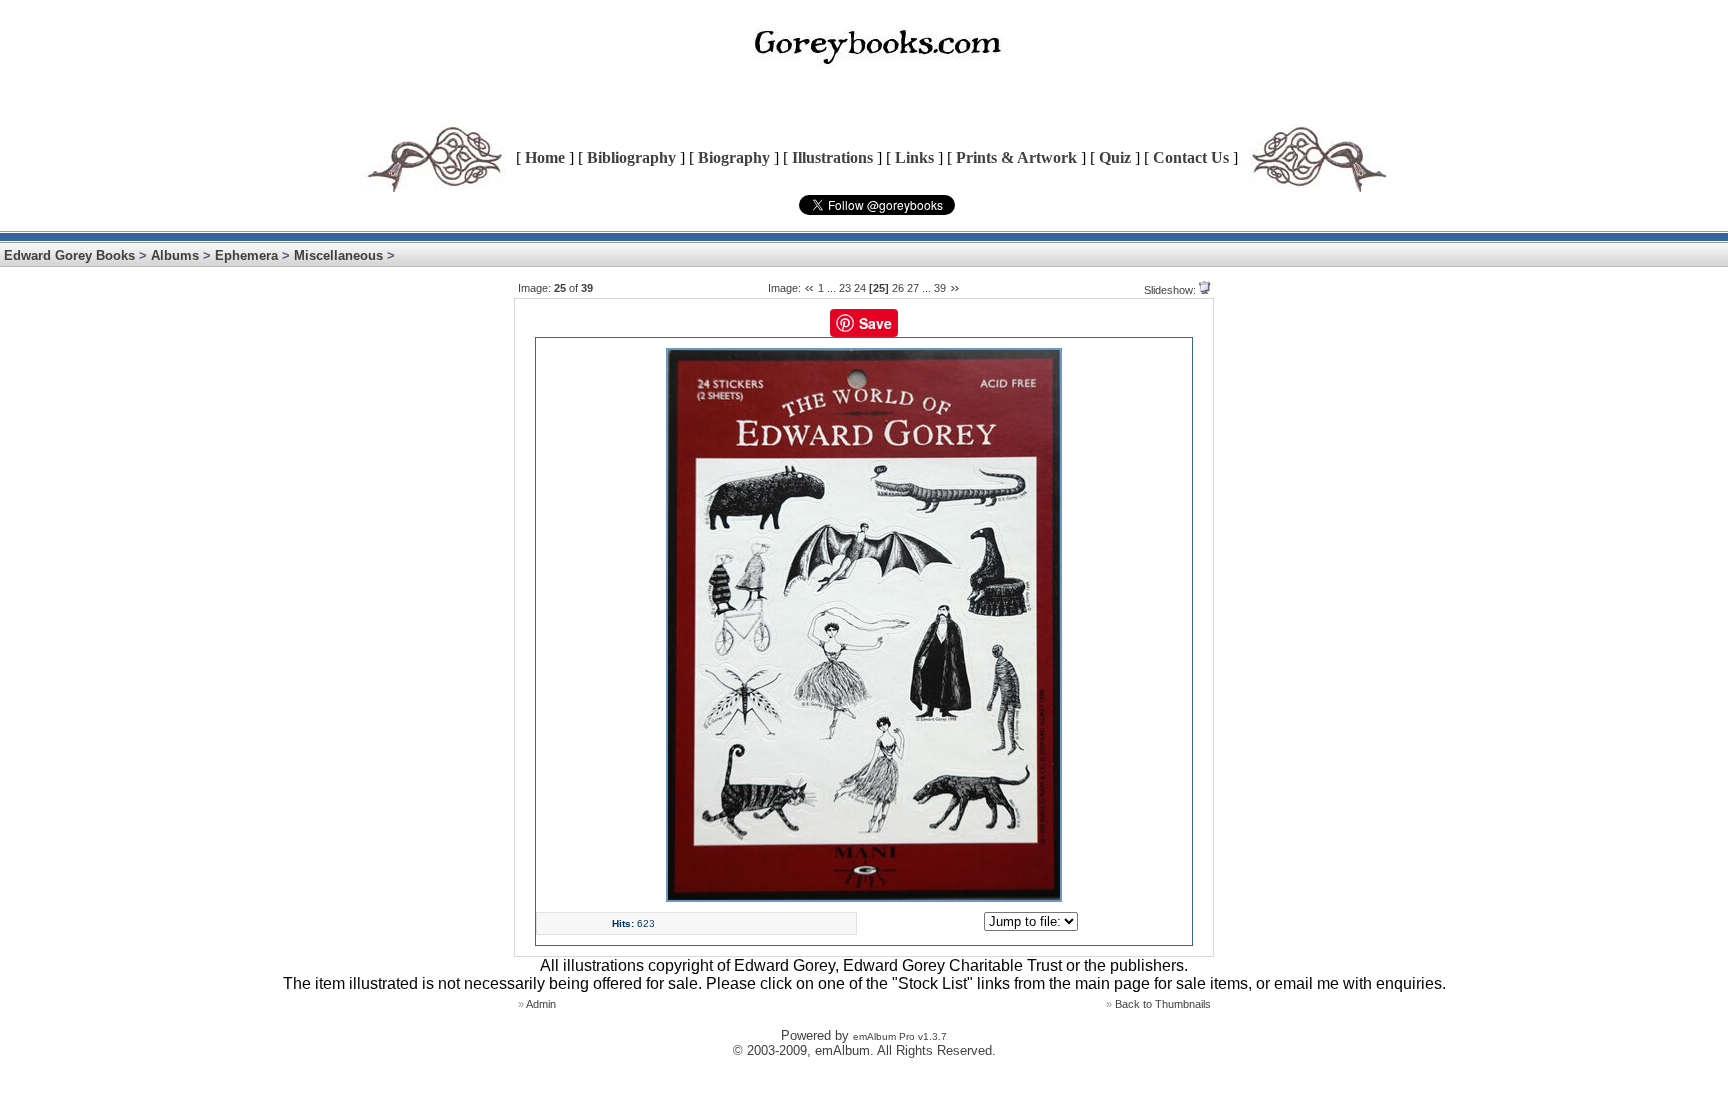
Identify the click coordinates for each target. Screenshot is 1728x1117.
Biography (734, 157)
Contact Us (1191, 157)
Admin (541, 1004)
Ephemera (246, 255)
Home (545, 157)
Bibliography (631, 157)
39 (940, 288)
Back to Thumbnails (1163, 1004)
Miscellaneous (338, 255)
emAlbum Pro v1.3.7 (900, 1036)
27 (913, 288)
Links (914, 157)
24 (860, 288)
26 (898, 288)
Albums (175, 255)
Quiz (1115, 157)
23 (845, 288)
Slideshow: (1170, 290)
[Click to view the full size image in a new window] (864, 898)
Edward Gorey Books (69, 255)
